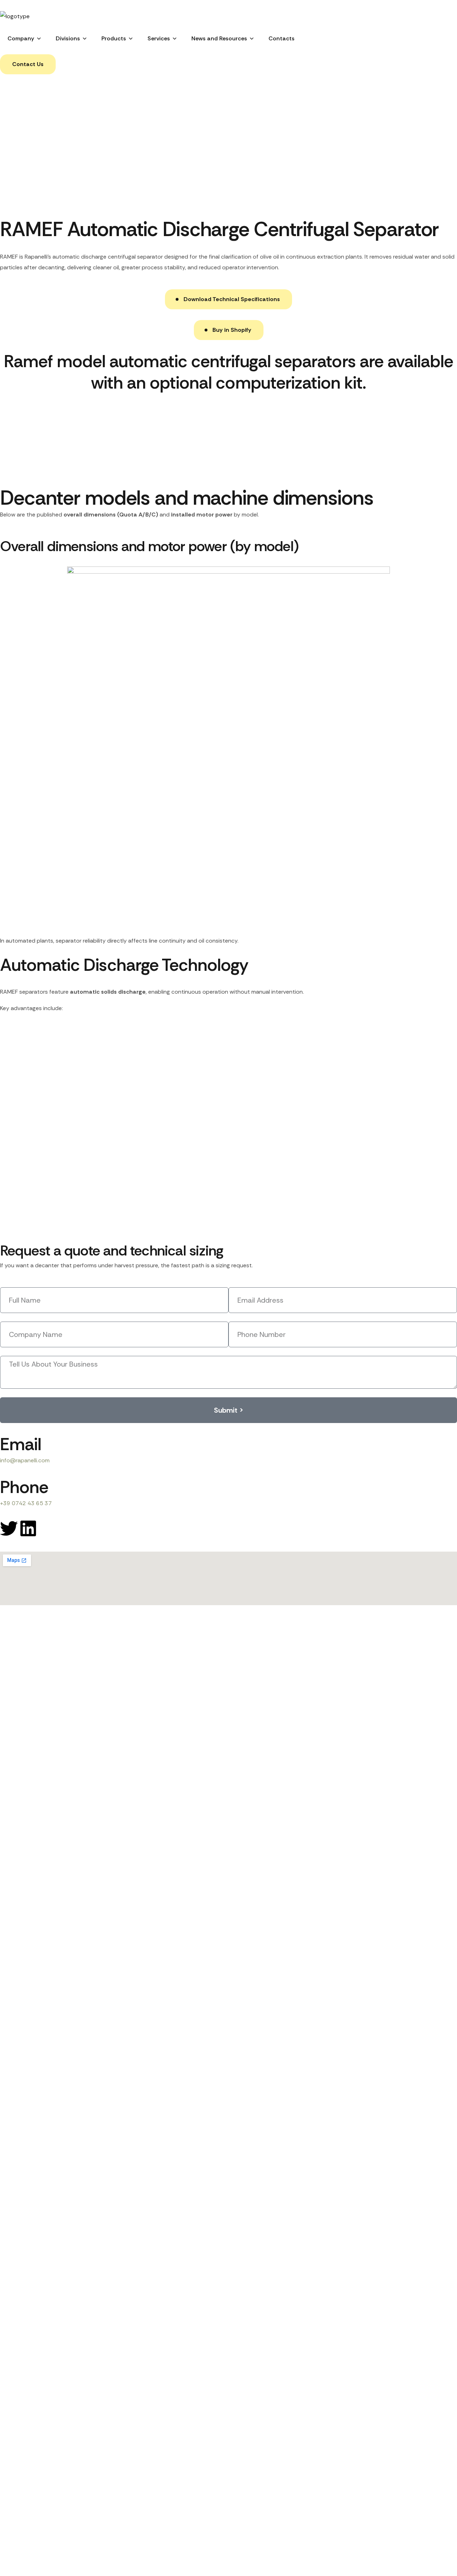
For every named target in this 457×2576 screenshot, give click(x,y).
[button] (28, 64)
